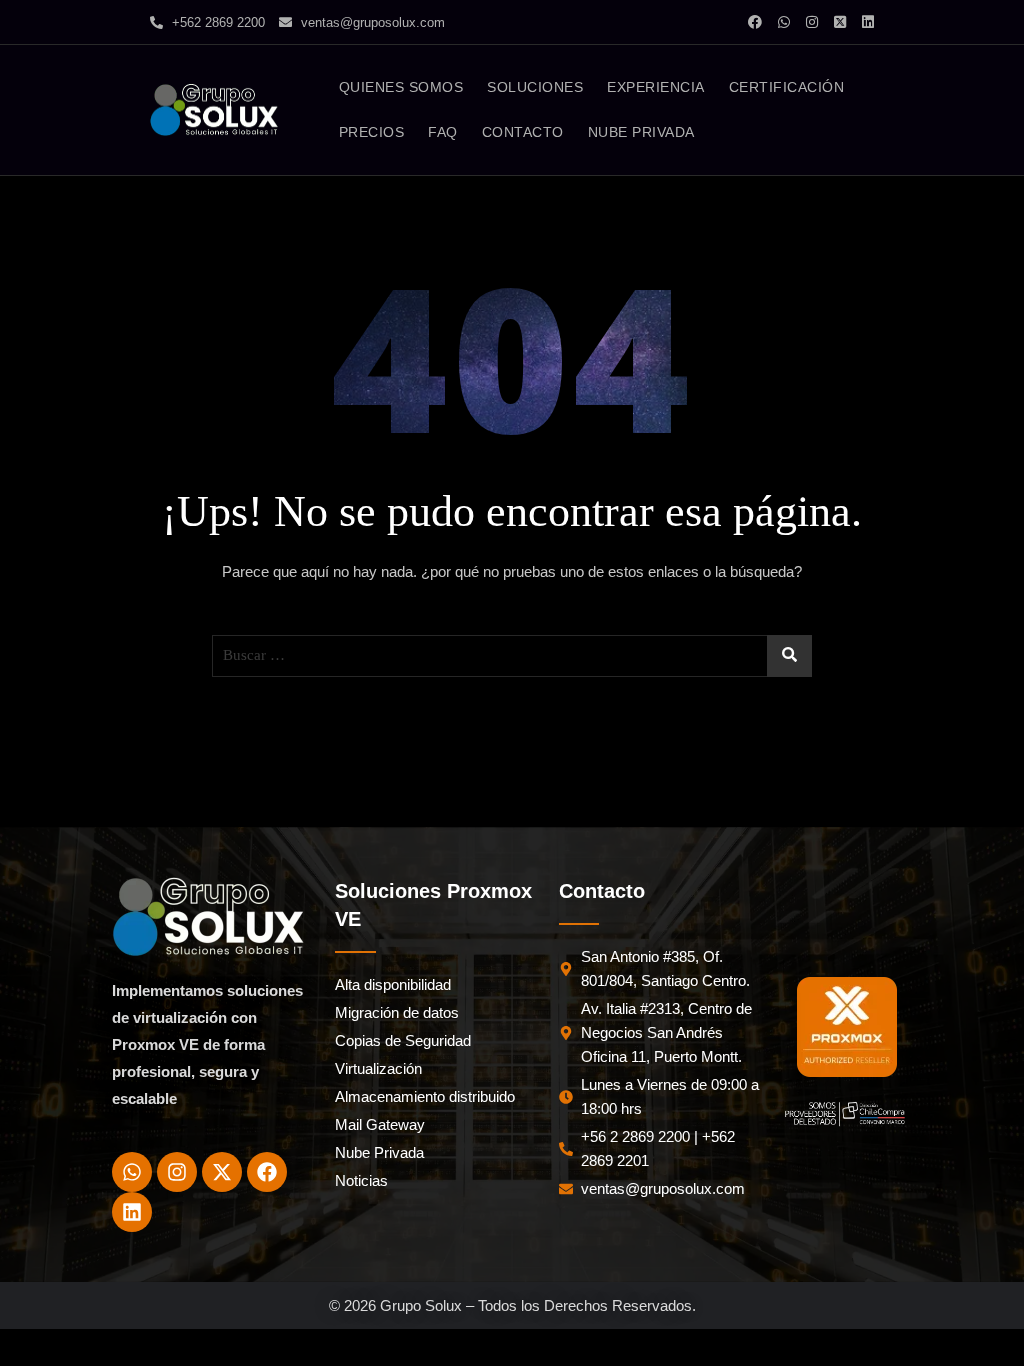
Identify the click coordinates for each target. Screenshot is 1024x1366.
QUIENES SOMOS (401, 87)
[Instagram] (177, 1172)
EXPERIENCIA (656, 87)
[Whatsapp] (132, 1172)
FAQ (443, 132)
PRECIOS (372, 132)
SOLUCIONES (535, 87)
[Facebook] (267, 1172)
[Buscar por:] (512, 656)
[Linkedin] (132, 1212)
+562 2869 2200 (216, 22)
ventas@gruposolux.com (371, 22)
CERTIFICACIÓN (787, 87)
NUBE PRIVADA (641, 132)
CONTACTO (523, 132)
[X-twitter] (222, 1172)
